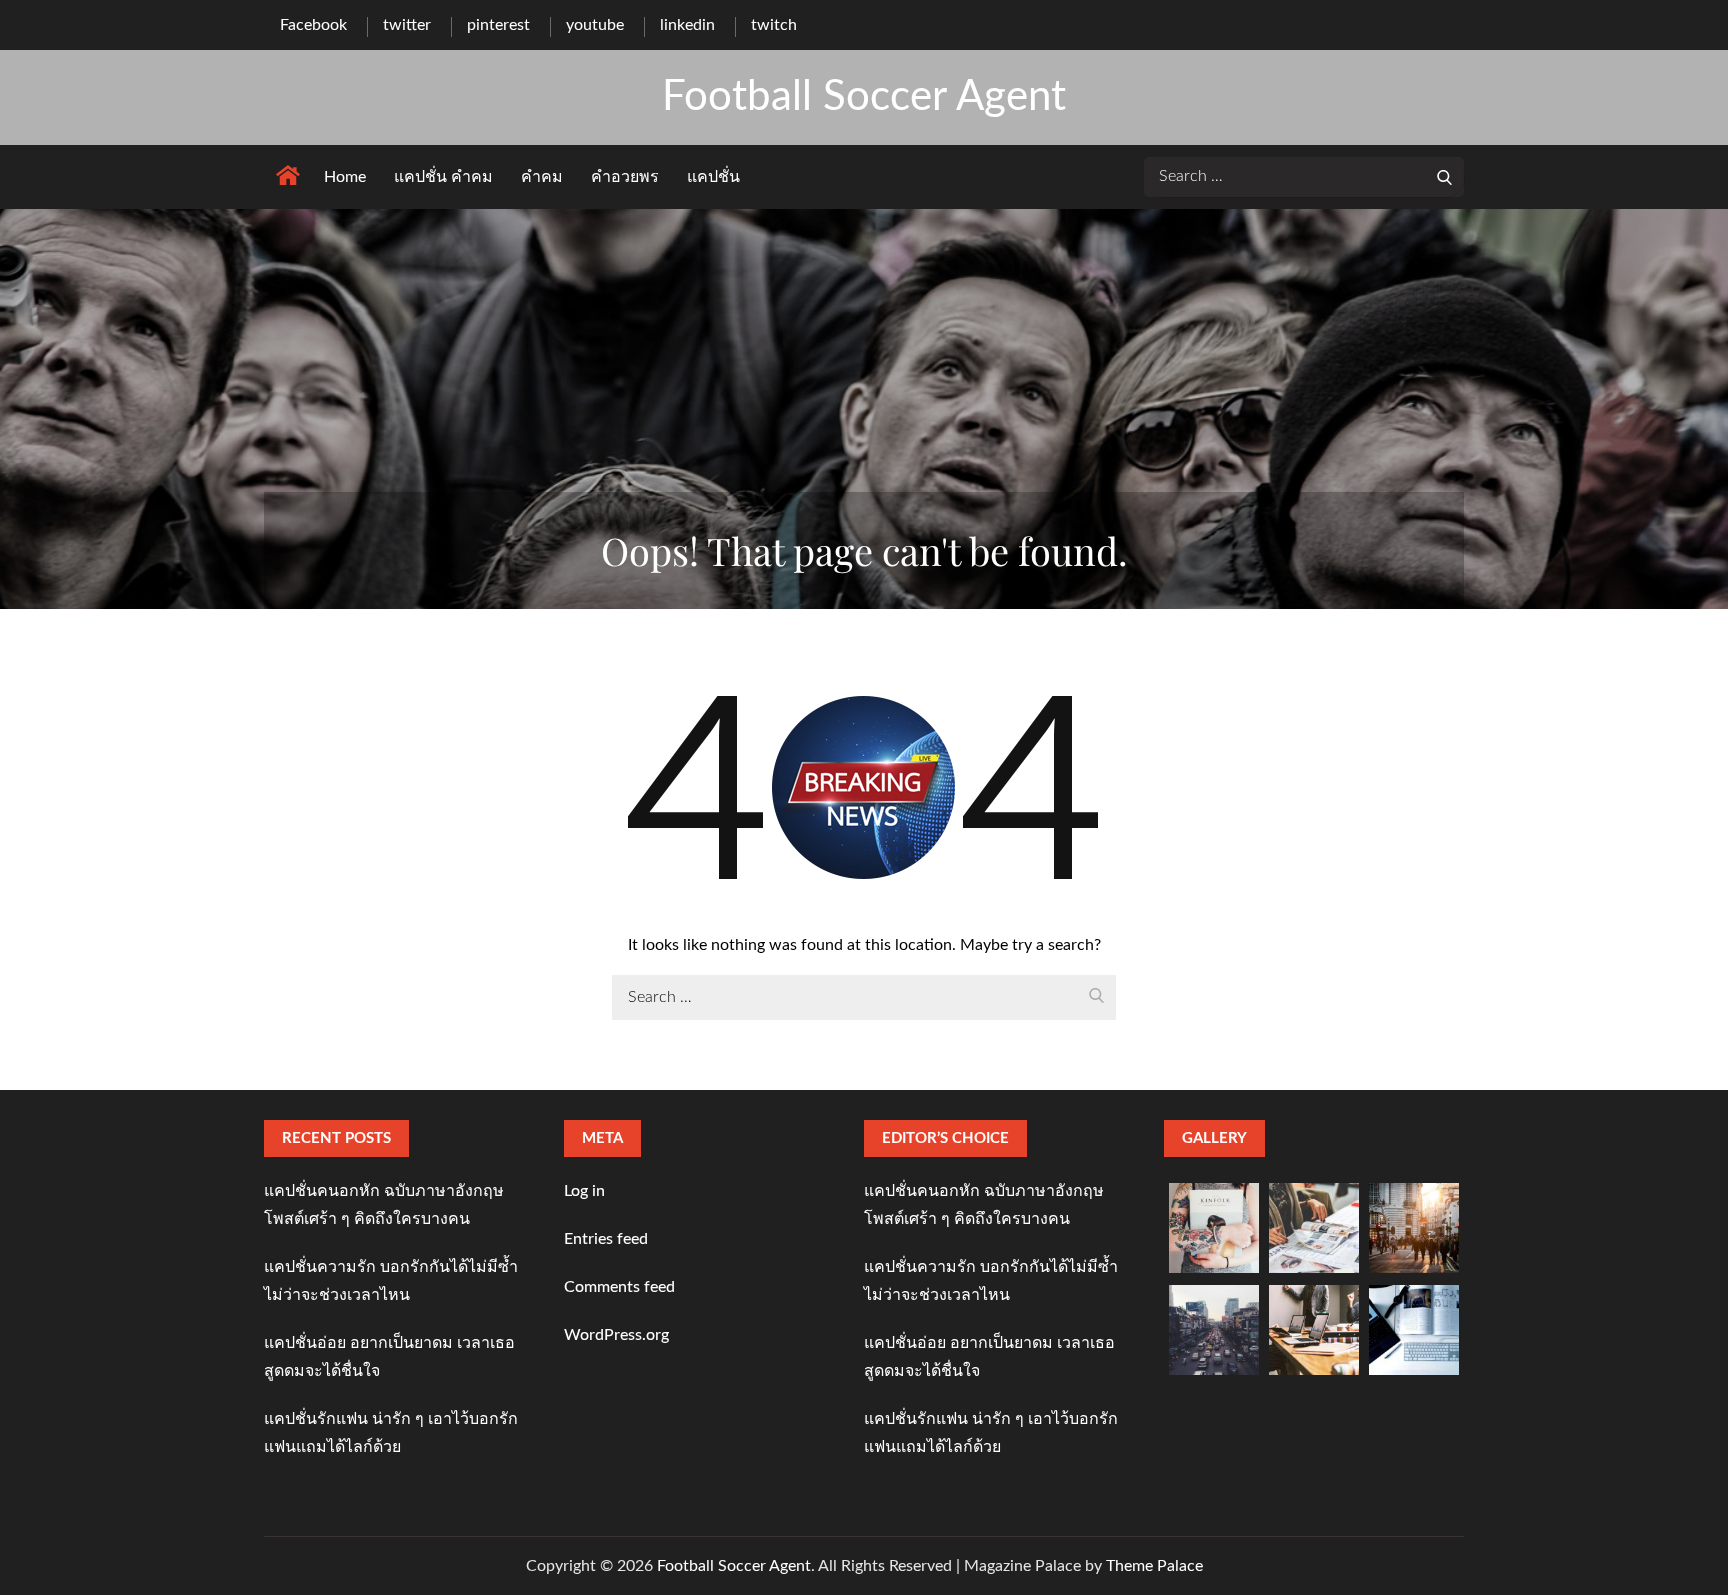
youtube (595, 25)
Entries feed (606, 1239)
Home (345, 177)
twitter (407, 25)
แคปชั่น (713, 177)
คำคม (542, 177)
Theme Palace (1154, 1566)
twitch (774, 25)
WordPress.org (616, 1335)
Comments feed (619, 1287)
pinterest (498, 25)
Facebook (313, 25)
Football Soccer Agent (864, 97)
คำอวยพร (625, 177)
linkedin (687, 25)
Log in (584, 1191)
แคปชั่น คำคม (443, 177)
